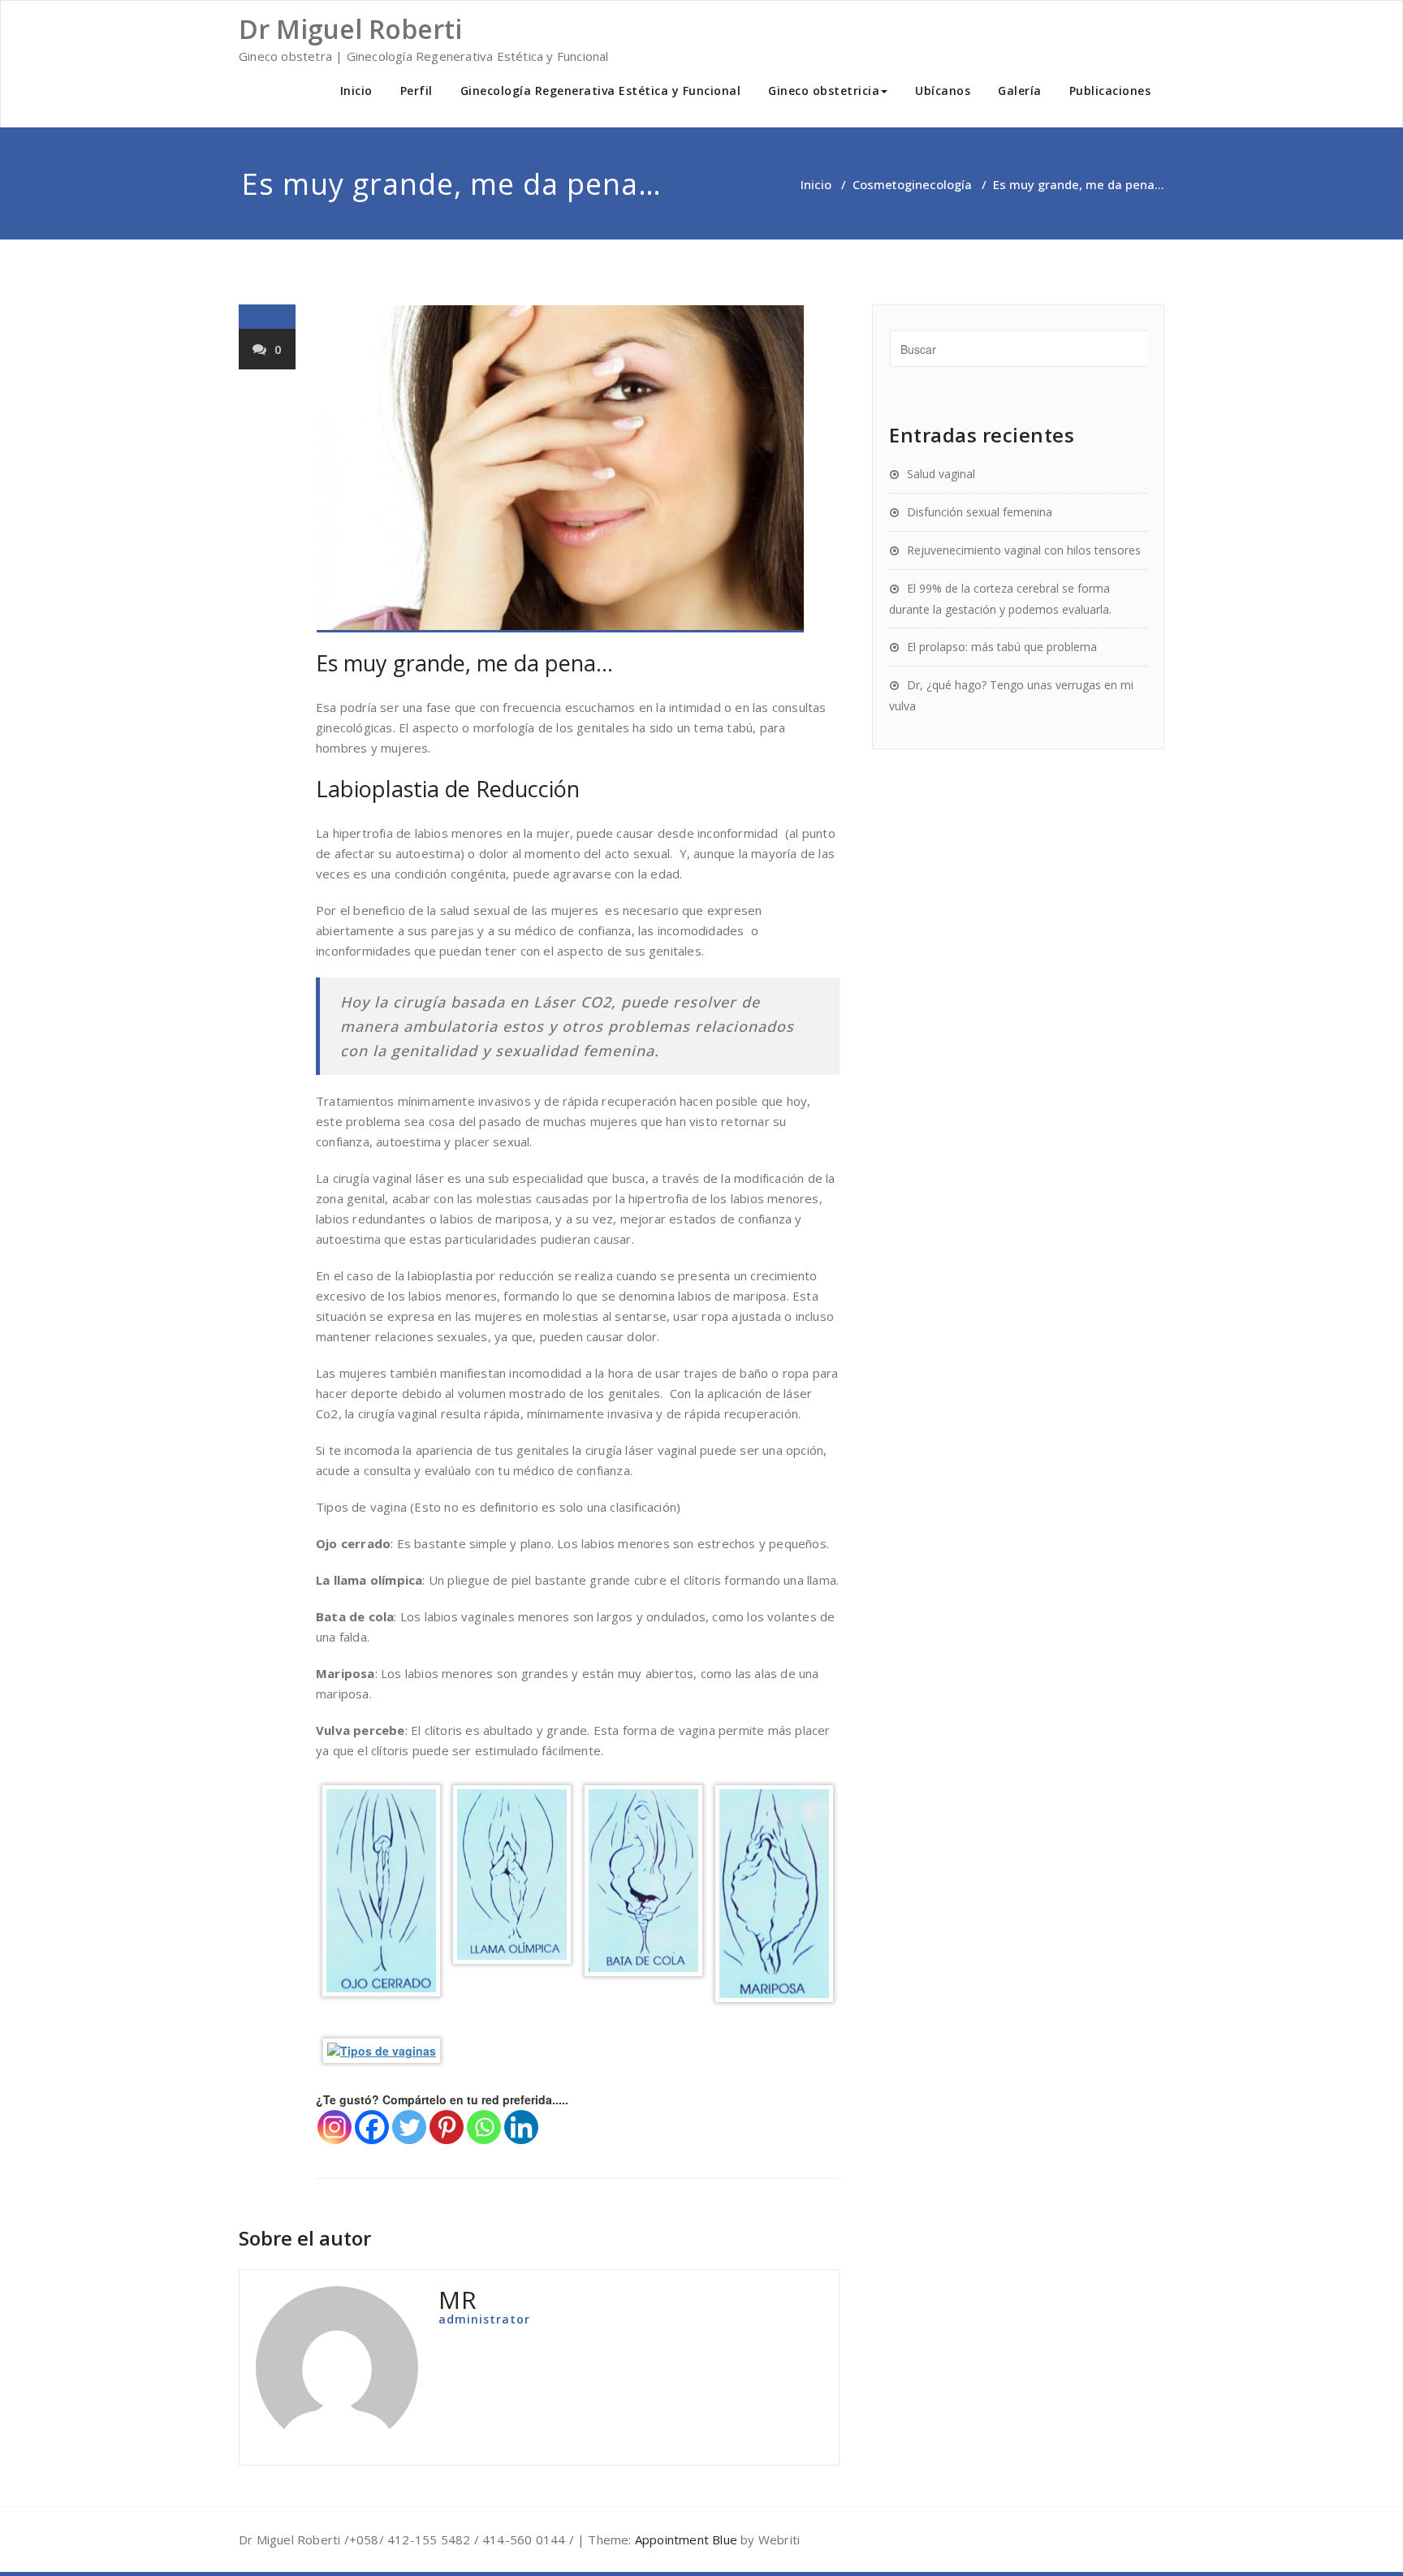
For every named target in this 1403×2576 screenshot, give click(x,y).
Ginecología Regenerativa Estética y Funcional (601, 91)
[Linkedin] (521, 2127)
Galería (1020, 91)
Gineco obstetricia (824, 91)
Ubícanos (943, 91)
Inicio (356, 91)
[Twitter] (409, 2127)
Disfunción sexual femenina (980, 512)
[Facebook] (372, 2127)
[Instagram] (335, 2127)
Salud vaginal (941, 474)
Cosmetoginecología (912, 184)
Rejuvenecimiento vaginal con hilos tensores (1024, 550)
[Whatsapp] (484, 2127)
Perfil (417, 91)
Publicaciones (1110, 91)
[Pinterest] (447, 2127)
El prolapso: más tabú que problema (1002, 647)
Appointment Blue (684, 2539)
